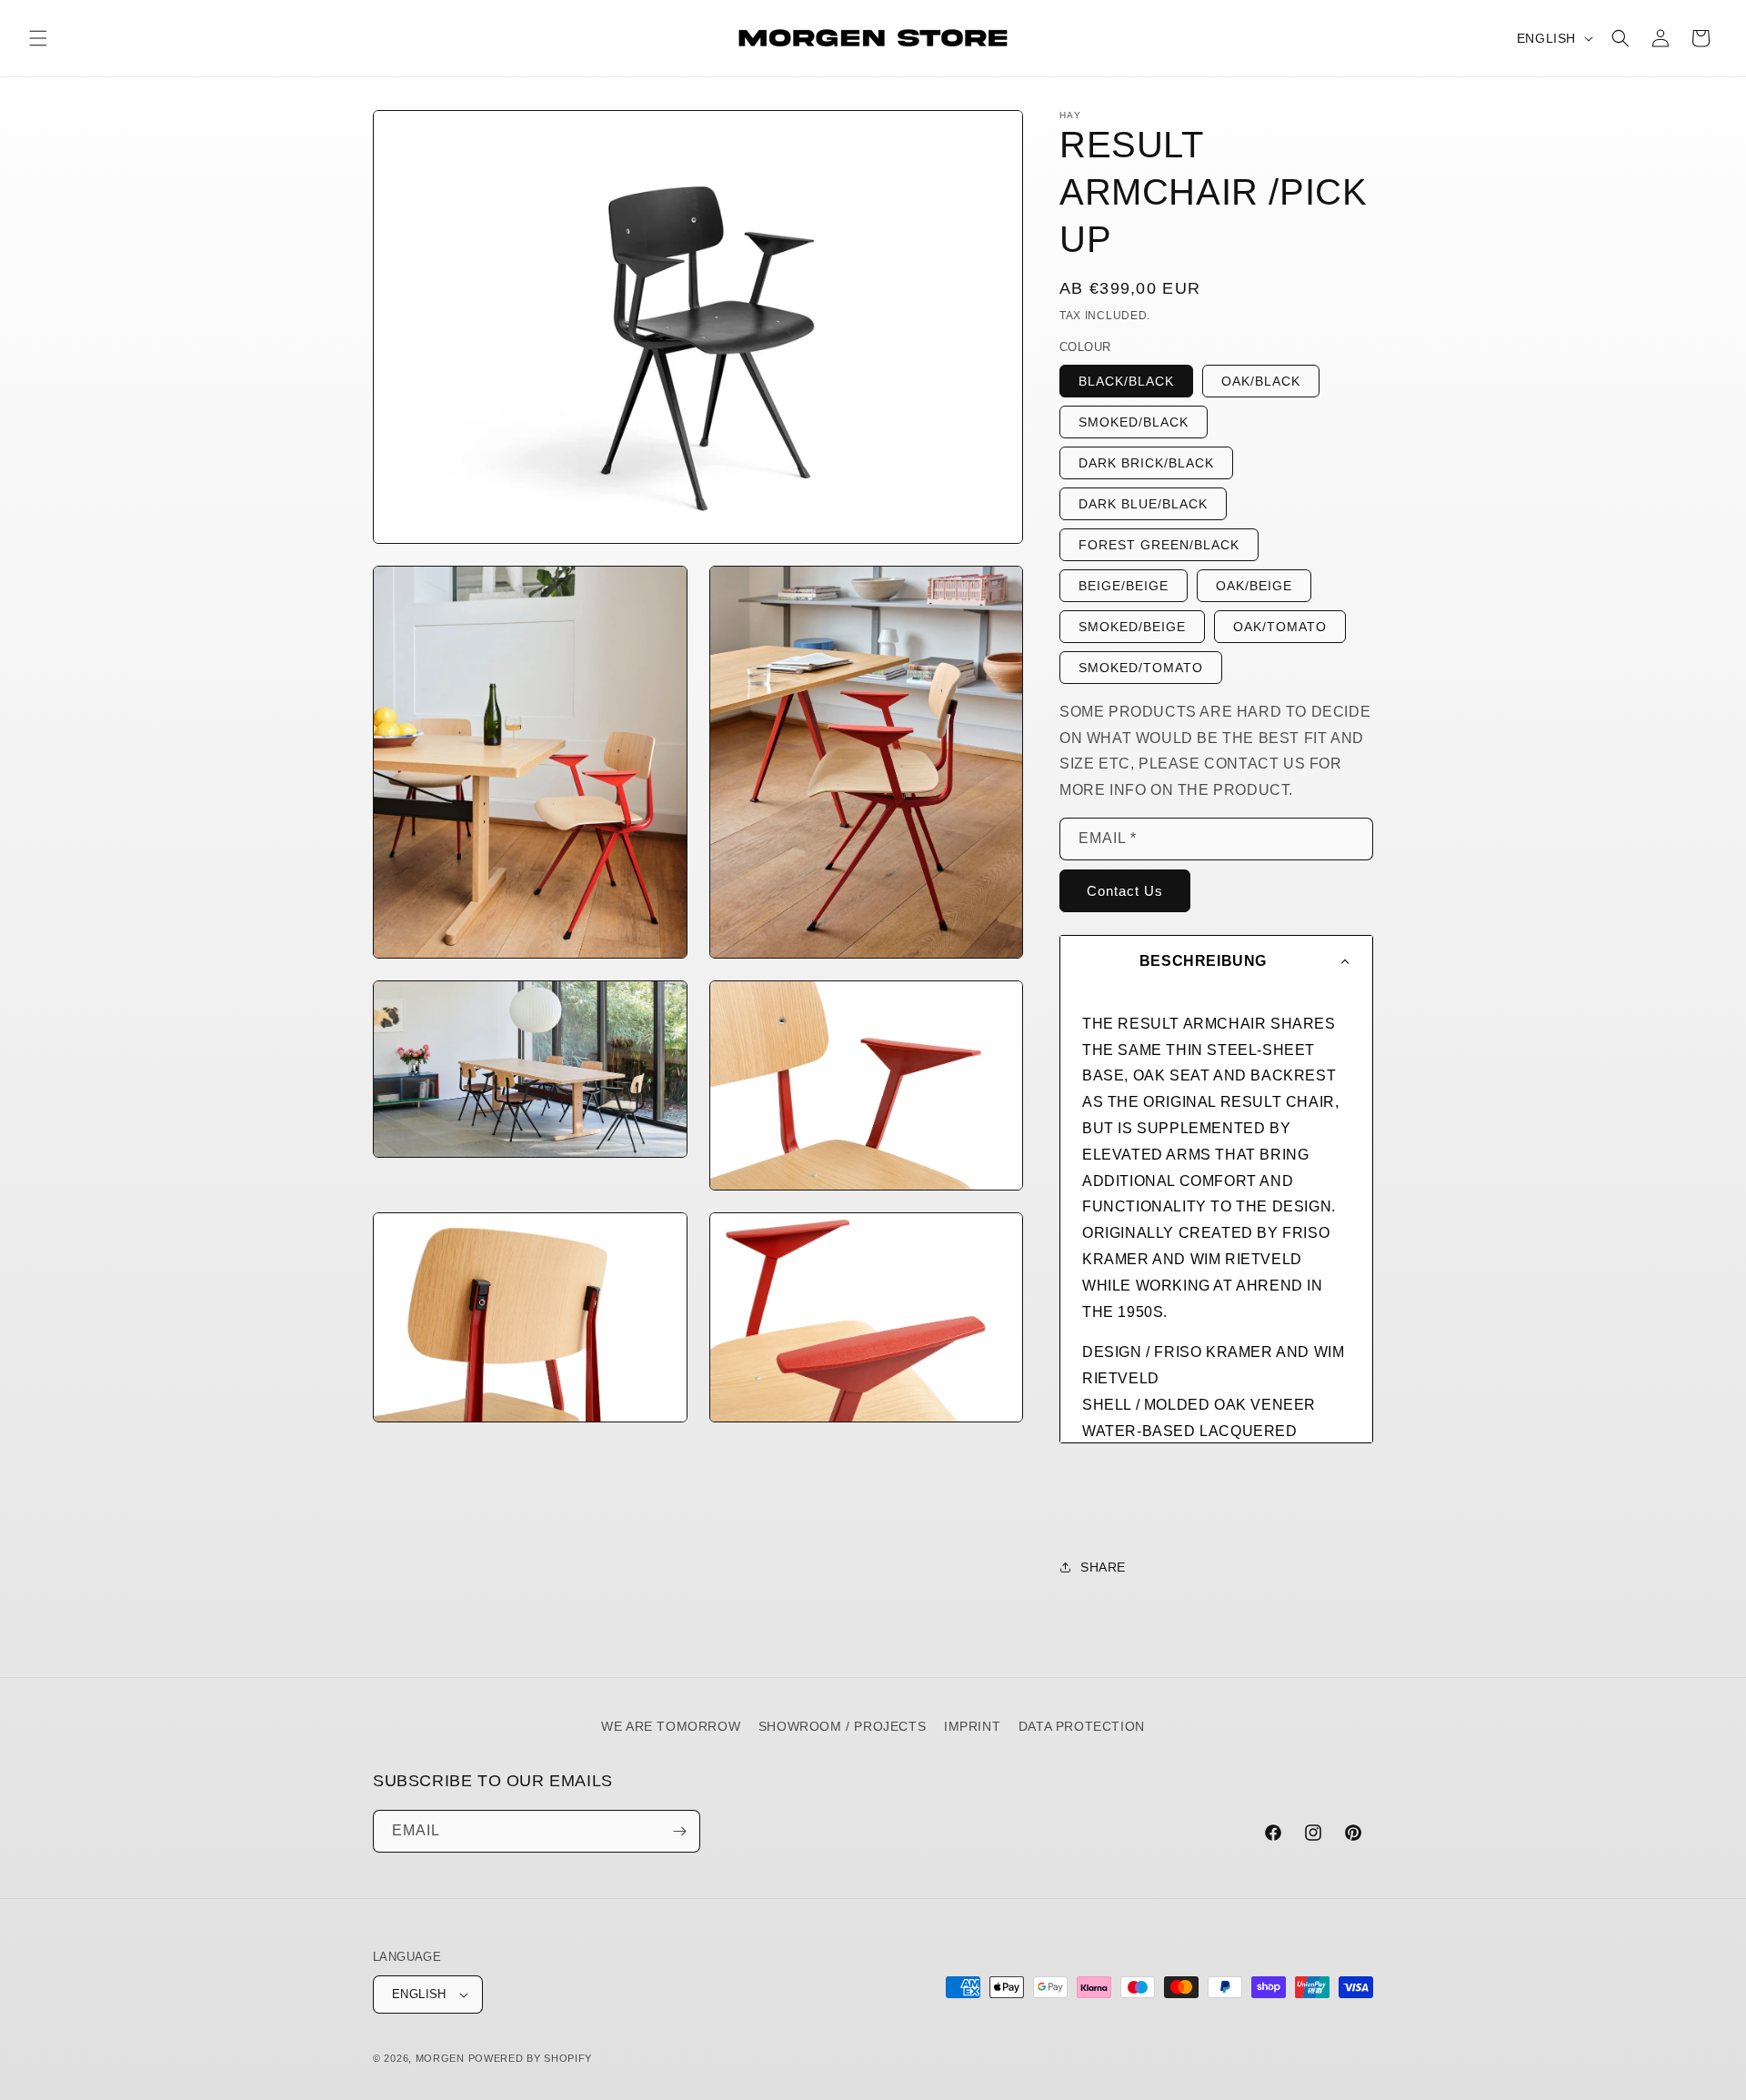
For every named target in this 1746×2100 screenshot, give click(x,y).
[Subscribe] (679, 1831)
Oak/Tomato (1280, 627)
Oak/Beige (1254, 586)
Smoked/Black (1134, 422)
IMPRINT (972, 1726)
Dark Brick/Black (1146, 463)
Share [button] (1103, 1567)
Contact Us (1125, 891)
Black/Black (1126, 381)
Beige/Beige (1124, 586)
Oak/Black (1261, 381)
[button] (38, 38)
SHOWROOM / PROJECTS (842, 1726)
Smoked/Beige (1132, 627)
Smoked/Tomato (1141, 668)
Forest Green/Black (1159, 545)
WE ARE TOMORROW (671, 1726)
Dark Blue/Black (1143, 504)
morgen (440, 2058)
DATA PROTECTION (1082, 1726)
